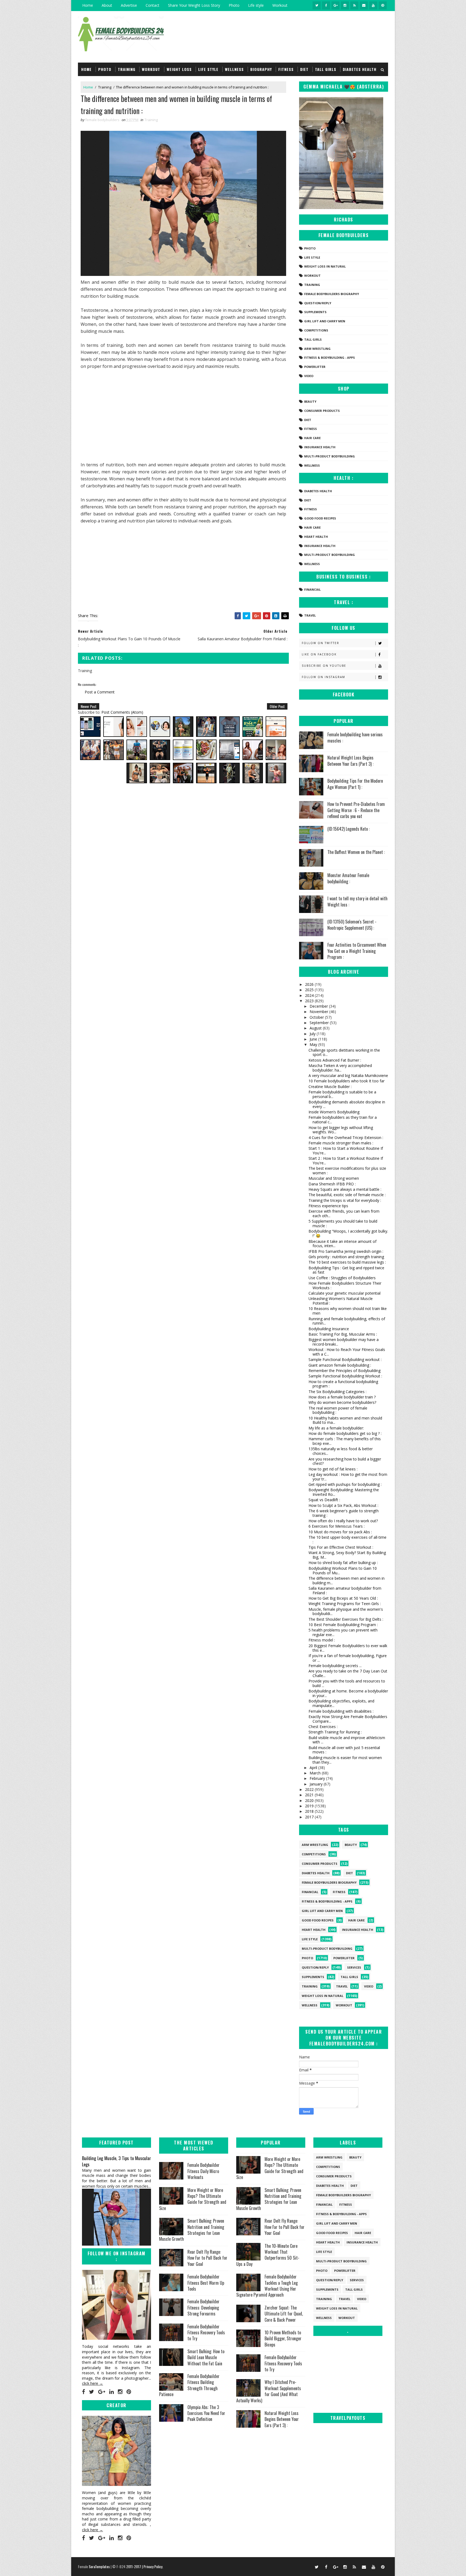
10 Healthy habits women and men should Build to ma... (345, 1420)
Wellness (234, 69)
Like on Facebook (319, 654)
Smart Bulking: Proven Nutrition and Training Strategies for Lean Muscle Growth (192, 2230)
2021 (310, 1795)
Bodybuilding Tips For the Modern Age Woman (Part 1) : (355, 784)
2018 (310, 1811)
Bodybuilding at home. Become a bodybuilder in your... (348, 1693)
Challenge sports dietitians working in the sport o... (344, 1052)
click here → (92, 2383)
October (317, 1017)
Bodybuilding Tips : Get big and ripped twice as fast (346, 1270)
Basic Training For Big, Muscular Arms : (343, 1334)
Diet (304, 69)
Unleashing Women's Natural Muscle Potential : (341, 1301)
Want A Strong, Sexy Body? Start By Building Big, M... (347, 1555)
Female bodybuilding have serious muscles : (355, 737)
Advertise (129, 5)
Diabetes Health (360, 69)
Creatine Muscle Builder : (330, 1087)
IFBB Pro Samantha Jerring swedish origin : (346, 1251)
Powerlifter (315, 367)
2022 (310, 1789)
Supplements (315, 312)
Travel (310, 615)
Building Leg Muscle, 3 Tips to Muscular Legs (116, 2161)
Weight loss (179, 69)
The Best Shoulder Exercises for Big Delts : (346, 1619)
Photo (234, 5)
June (314, 1039)
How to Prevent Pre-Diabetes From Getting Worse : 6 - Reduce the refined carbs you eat (356, 810)
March (316, 1773)
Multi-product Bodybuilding (330, 456)
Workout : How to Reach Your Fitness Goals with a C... (347, 1352)
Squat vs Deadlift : (324, 1500)
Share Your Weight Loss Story (194, 5)
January (317, 1784)
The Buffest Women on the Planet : (356, 852)
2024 (310, 995)
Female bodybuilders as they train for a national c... (343, 1120)
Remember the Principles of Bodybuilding (345, 1371)
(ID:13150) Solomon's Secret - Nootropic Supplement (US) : (352, 925)
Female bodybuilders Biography (332, 294)
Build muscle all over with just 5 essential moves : (344, 1750)
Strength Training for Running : (335, 1732)
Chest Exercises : (323, 1727)
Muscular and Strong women (334, 1178)
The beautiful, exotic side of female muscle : (347, 1195)
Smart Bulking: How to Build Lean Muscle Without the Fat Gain (206, 2357)
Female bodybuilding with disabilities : (341, 1711)
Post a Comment (100, 692)
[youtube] (373, 5)
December (319, 1006)
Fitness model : (322, 1640)
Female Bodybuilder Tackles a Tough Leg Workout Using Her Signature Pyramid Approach (267, 2286)
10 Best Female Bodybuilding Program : (343, 1625)
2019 (310, 1806)
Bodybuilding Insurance (329, 1329)
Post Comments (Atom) (122, 712)
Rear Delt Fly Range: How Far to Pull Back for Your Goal (207, 2258)
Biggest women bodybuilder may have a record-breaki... (344, 1342)
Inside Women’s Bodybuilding (334, 1112)
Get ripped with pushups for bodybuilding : (345, 1484)
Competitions (316, 330)
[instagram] (345, 5)
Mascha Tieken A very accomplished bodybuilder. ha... (340, 1068)
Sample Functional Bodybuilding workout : (345, 1359)
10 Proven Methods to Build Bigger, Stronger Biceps (283, 2339)
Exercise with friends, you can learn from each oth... (344, 1213)
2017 (310, 1817)
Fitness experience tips (328, 1206)
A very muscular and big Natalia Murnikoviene (348, 1075)
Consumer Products (322, 411)
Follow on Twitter (321, 643)
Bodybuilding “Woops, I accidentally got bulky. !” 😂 (348, 1233)
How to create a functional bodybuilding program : (343, 1384)
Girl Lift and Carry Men (325, 321)
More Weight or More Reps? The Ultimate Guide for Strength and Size (193, 2199)
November (319, 1012)
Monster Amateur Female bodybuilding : (348, 878)
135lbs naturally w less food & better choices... (341, 1451)
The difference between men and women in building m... (347, 1581)
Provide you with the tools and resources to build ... (347, 1683)
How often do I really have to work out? (343, 1521)
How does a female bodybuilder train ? (342, 1397)
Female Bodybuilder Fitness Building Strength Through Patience (189, 2385)
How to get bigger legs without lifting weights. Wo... (341, 1130)
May (314, 1044)
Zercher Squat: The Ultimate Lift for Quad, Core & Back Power (284, 2314)
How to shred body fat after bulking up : (343, 1563)
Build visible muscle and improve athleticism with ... (347, 1740)
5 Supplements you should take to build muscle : (343, 1223)
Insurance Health (320, 447)
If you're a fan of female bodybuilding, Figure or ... (348, 1658)
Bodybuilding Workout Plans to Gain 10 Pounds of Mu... (343, 1571)
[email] (364, 5)
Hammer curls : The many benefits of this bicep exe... (345, 1441)
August (316, 1028)
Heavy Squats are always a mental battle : (345, 1189)
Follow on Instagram (323, 677)
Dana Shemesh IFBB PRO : (332, 1184)
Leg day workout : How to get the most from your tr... (348, 1477)
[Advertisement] (183, 415)
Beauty (310, 401)
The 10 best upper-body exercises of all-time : (347, 1540)
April (314, 1768)
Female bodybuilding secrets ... (335, 1666)
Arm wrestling (317, 349)
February (318, 1778)
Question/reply (318, 303)
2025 (310, 990)
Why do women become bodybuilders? (342, 1402)
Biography (261, 69)
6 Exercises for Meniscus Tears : (337, 1526)
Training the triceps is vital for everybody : (345, 1200)
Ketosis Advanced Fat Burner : (335, 1060)
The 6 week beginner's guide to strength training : (344, 1513)
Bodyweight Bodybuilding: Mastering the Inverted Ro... (344, 1492)
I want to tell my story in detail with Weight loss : (357, 901)
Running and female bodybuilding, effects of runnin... (347, 1321)
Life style (256, 5)
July (313, 1034)
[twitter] (317, 5)
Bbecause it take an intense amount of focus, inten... (342, 1244)
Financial (312, 589)
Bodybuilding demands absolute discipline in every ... (347, 1104)
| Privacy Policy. (153, 2566)
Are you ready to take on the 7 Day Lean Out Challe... (348, 1673)
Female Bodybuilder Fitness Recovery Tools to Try (206, 2333)
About (107, 5)
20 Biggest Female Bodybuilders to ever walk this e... (348, 1648)
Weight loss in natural (325, 266)
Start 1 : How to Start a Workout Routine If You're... (346, 1151)
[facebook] (326, 5)
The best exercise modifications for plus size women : (347, 1171)
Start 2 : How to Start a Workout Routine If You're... (346, 1161)
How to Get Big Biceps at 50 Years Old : (343, 1598)
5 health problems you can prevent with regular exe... (343, 1632)
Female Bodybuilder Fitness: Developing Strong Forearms (203, 2308)
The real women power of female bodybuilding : (338, 1410)
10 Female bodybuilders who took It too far (347, 1081)
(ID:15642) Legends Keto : (349, 829)
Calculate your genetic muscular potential (345, 1293)
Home (88, 5)
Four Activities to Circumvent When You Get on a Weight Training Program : (357, 951)
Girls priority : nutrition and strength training (346, 1257)
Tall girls (326, 69)
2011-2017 (134, 2566)
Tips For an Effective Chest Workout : (341, 1547)
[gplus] (335, 5)
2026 (310, 984)
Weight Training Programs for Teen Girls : (345, 1604)
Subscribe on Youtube (324, 666)
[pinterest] (383, 5)
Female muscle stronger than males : (341, 1143)
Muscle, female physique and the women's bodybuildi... (346, 1612)
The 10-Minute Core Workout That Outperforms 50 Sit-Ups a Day (268, 2255)
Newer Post (89, 706)
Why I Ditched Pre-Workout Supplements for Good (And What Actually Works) (269, 2391)
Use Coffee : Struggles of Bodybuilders (342, 1278)
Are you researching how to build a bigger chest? (345, 1461)
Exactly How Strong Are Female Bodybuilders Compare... (348, 1719)
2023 (310, 1001)
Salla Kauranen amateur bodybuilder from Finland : (345, 1590)
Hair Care (312, 438)
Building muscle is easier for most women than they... (345, 1760)
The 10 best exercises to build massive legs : (347, 1262)
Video (309, 376)
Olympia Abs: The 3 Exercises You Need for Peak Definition (206, 2413)
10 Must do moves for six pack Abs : (340, 1532)
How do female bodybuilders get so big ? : (345, 1433)
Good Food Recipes (320, 518)
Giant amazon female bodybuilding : (340, 1365)
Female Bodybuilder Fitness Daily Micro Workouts (203, 2171)
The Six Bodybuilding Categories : (337, 1392)
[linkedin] (112, 2392)
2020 (310, 1800)
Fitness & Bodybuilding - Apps (330, 358)
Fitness (286, 69)
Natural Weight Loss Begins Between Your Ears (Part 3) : (350, 761)
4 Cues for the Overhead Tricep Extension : (346, 1138)
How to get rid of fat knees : (333, 1469)
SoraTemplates (99, 2566)
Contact (153, 5)
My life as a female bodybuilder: (336, 1428)
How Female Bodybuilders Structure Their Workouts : (345, 1285)
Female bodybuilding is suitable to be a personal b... (342, 1094)
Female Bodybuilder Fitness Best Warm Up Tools (206, 2283)
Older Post (277, 706)
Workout (280, 5)
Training (127, 69)
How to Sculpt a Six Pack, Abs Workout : (343, 1505)
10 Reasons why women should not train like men (348, 1311)
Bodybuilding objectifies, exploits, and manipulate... (341, 1703)
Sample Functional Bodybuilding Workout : (345, 1376)
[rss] (354, 5)
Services (354, 1967)
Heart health (316, 537)
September (320, 1023)
